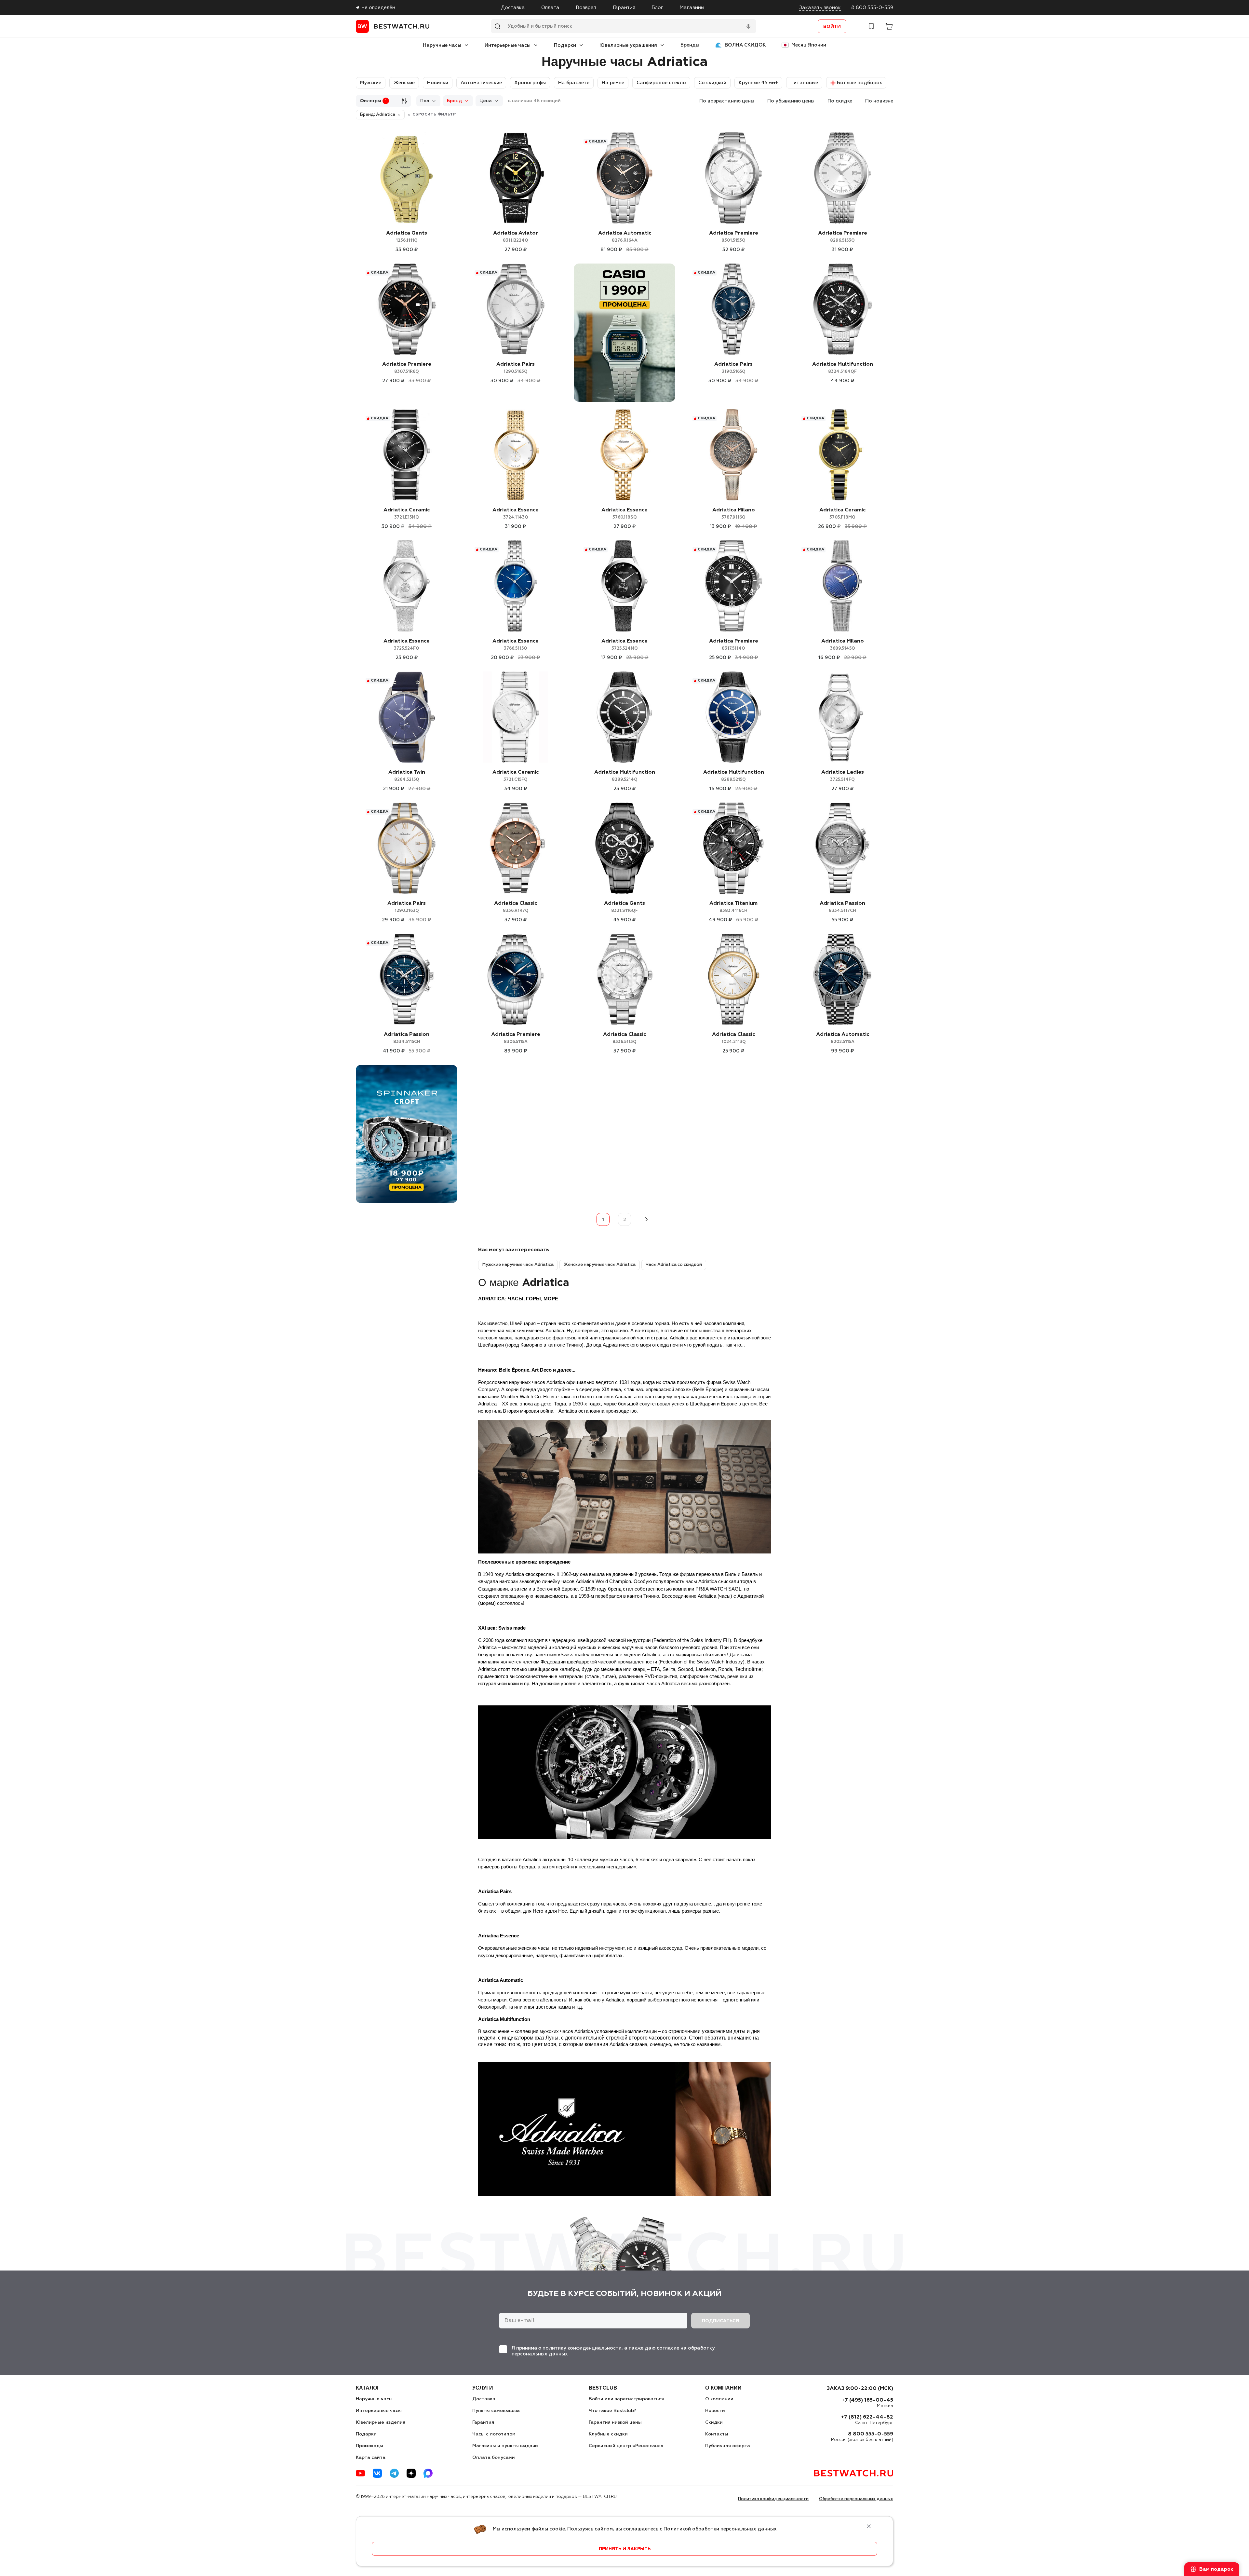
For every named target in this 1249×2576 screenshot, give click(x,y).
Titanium (733, 907)
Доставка (513, 8)
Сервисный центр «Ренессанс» (626, 2446)
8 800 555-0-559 (872, 8)
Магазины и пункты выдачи (505, 2446)
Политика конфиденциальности (773, 2499)
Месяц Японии (809, 45)
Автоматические (481, 83)
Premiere (734, 237)
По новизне (879, 101)
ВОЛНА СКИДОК (745, 45)
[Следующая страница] (646, 1219)
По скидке (840, 101)
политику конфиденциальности (582, 2348)
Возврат (586, 8)
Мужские (371, 83)
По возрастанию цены (727, 101)
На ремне (613, 83)
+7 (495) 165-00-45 (867, 2400)
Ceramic (407, 514)
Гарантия (624, 8)
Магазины (692, 8)
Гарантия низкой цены (615, 2422)
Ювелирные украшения (628, 45)
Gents (407, 237)
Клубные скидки (608, 2434)
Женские (404, 83)
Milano (734, 514)
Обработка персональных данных (856, 2499)
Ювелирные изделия (381, 2422)
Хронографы (530, 83)
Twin (407, 776)
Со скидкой (712, 83)
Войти (832, 27)
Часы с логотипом (494, 2434)
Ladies (843, 776)
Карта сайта (371, 2458)
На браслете (574, 83)
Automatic (625, 237)
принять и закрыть (625, 2549)
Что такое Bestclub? (612, 2411)
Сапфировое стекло (661, 83)
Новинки (438, 83)
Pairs (516, 368)
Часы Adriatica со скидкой (674, 1265)
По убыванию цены (791, 101)
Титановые (804, 83)
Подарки (565, 45)
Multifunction (843, 368)
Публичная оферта (728, 2446)
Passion (842, 907)
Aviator (516, 237)
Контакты (717, 2434)
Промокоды (369, 2446)
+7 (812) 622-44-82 (867, 2417)
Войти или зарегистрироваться (626, 2399)
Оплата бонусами (494, 2458)
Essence (516, 514)
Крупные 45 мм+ (758, 83)
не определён (378, 8)
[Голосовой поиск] (748, 26)
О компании (719, 2399)
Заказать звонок (820, 8)
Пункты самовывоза (496, 2411)
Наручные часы (442, 45)
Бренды (690, 45)
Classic (516, 907)
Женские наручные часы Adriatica (600, 1265)
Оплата (550, 8)
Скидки (714, 2422)
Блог (657, 8)
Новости (715, 2411)
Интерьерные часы (508, 45)
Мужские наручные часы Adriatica (518, 1265)
